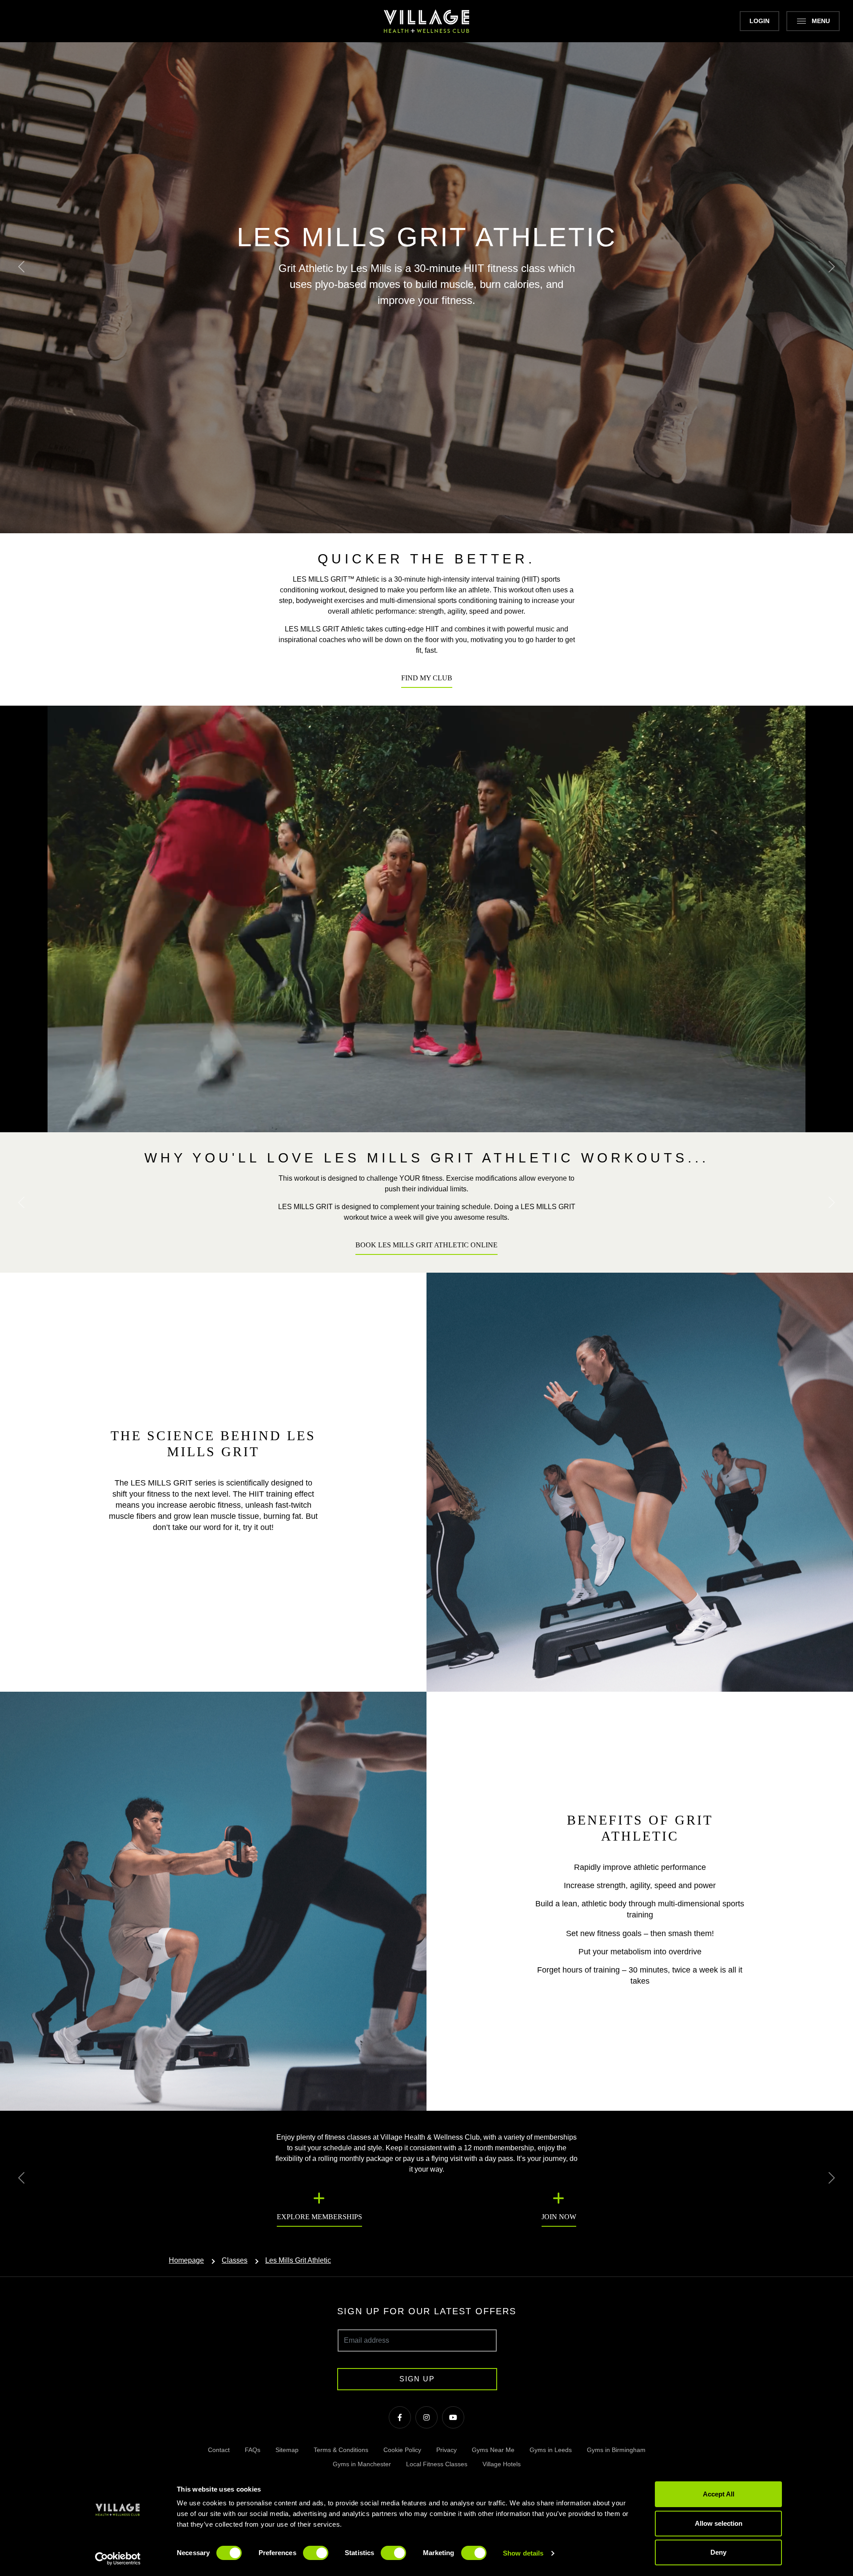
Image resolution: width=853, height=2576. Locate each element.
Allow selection (719, 2523)
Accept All (719, 2494)
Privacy (446, 2450)
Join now (559, 2217)
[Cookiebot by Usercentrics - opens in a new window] (118, 2559)
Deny (718, 2552)
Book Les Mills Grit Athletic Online (426, 1245)
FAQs (253, 2450)
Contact (219, 2450)
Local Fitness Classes (437, 2464)
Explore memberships (319, 2217)
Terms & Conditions (341, 2450)
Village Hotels (502, 2464)
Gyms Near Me (493, 2450)
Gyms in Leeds (551, 2450)
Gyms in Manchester (362, 2464)
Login (759, 21)
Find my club (427, 678)
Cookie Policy (402, 2450)
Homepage (186, 2260)
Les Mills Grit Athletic (298, 2260)
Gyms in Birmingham (616, 2450)
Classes (235, 2260)
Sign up (417, 2379)
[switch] (316, 2553)
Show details (523, 2553)
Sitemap (287, 2450)
